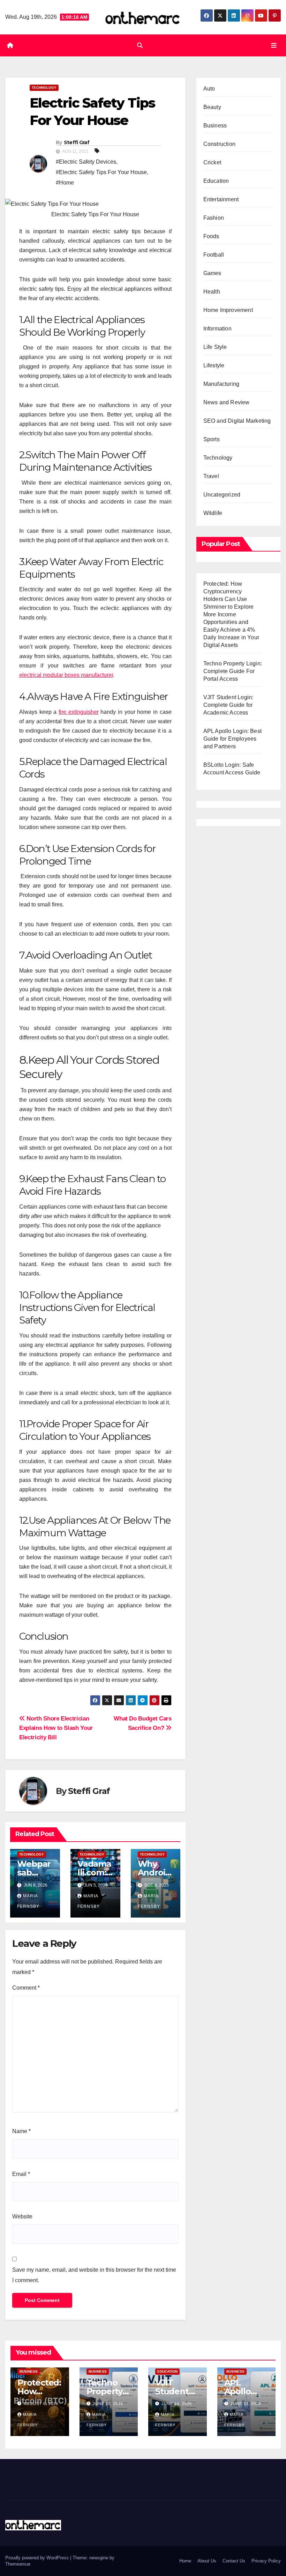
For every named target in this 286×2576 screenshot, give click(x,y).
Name (21, 2131)
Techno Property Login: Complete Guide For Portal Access (233, 671)
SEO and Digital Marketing (237, 421)
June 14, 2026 (177, 2404)
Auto (209, 89)
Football (214, 255)
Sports (212, 439)
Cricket (212, 162)
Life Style (215, 347)
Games (212, 273)
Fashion (214, 218)
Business (215, 126)
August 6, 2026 (41, 2404)
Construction (219, 144)
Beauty (212, 107)
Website (22, 2216)
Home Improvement (228, 310)
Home (185, 2561)
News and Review (227, 402)
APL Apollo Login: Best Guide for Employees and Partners (232, 739)
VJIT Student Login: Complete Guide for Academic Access (228, 705)
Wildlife (213, 513)
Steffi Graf (77, 142)
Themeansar (18, 2564)
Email (21, 2174)
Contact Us (234, 2561)
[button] (140, 45)
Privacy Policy (266, 2561)
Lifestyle (214, 365)
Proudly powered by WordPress (38, 2558)
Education (216, 181)
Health (212, 292)
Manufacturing (221, 384)
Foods (211, 236)
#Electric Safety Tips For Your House (101, 172)
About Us (207, 2561)
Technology (44, 88)
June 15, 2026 (108, 2404)
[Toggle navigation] (274, 45)
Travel (211, 476)
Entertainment (221, 199)
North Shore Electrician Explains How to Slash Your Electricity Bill (56, 1728)
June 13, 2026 (246, 2404)
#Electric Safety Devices (86, 162)
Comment (26, 1988)
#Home (65, 183)
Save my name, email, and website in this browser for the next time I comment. (94, 2275)
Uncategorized (222, 495)
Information (217, 329)
